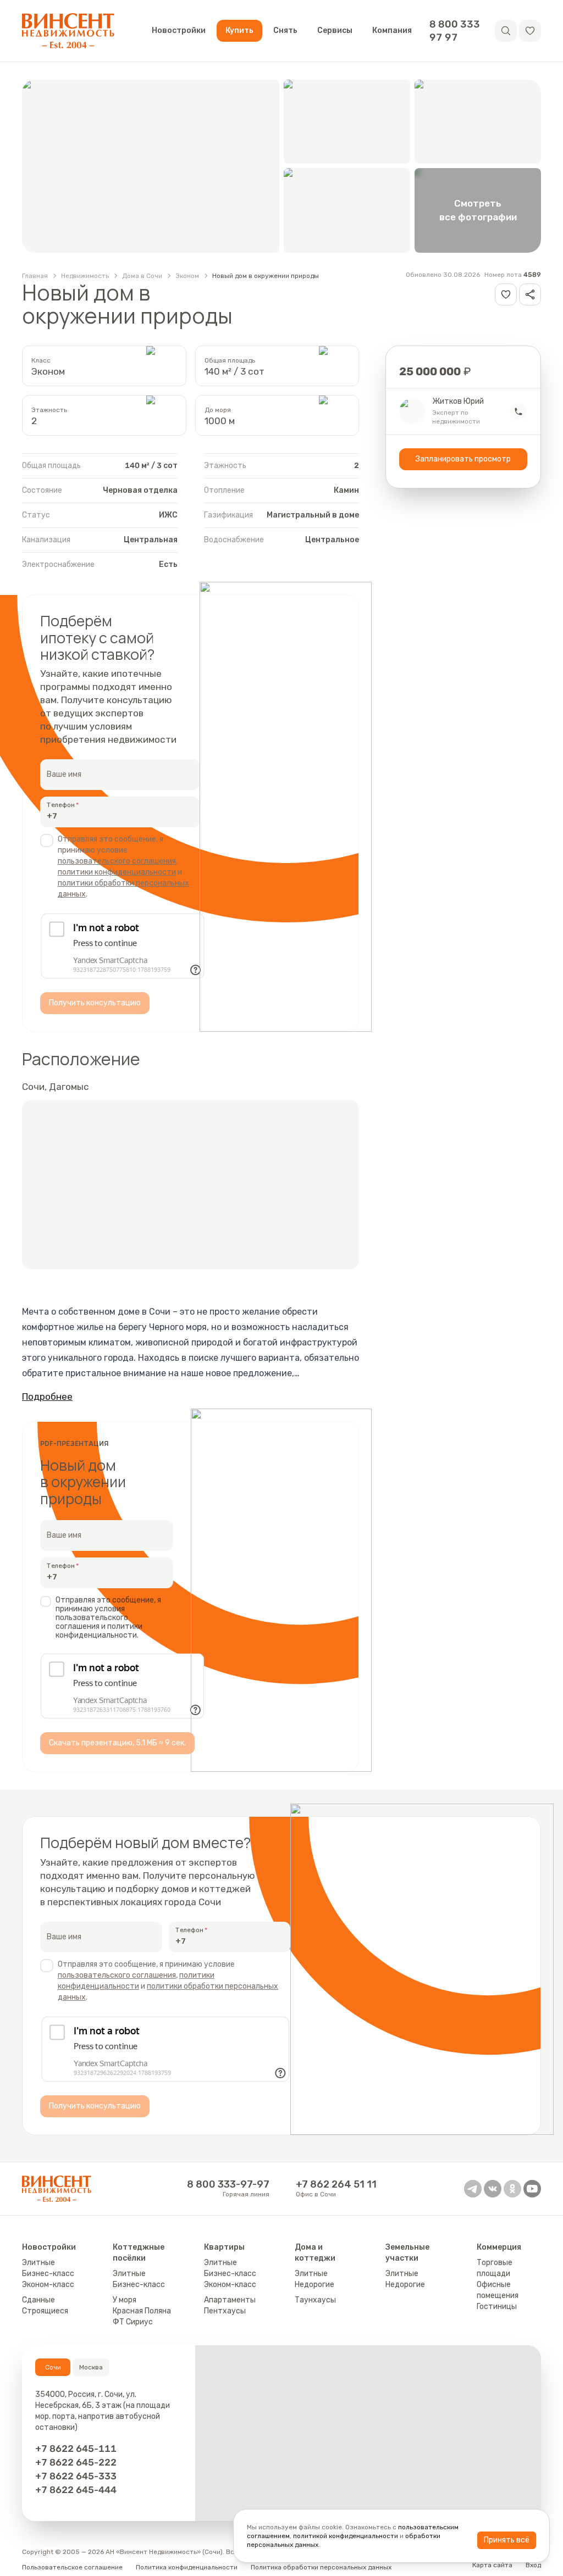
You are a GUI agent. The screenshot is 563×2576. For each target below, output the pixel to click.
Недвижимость (85, 276)
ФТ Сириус (133, 2322)
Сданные (38, 2300)
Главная (35, 276)
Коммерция (499, 2247)
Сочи (53, 2367)
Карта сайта (492, 2565)
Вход (533, 2565)
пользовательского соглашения (117, 861)
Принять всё (507, 2540)
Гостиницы (497, 2307)
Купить (239, 30)
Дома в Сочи (142, 276)
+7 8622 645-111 (76, 2449)
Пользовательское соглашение (72, 2567)
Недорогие (314, 2285)
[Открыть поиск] (506, 31)
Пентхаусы (225, 2311)
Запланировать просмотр (463, 459)
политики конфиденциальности (117, 872)
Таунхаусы (315, 2300)
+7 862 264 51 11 (336, 2184)
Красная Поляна (142, 2311)
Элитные (38, 2263)
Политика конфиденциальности (187, 2567)
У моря (125, 2300)
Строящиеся (45, 2311)
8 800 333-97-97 (228, 2184)
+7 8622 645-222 (76, 2462)
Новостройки (179, 30)
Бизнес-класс (48, 2274)
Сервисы (335, 30)
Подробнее (47, 1397)
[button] (530, 31)
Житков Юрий (458, 402)
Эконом (187, 276)
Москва (91, 2367)
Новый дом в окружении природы (266, 276)
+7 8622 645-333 (76, 2476)
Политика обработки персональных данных (321, 2567)
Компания (392, 30)
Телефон (61, 805)
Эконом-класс (48, 2285)
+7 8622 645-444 (76, 2490)
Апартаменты (230, 2300)
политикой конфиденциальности (346, 2536)
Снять (285, 30)
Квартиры (224, 2247)
